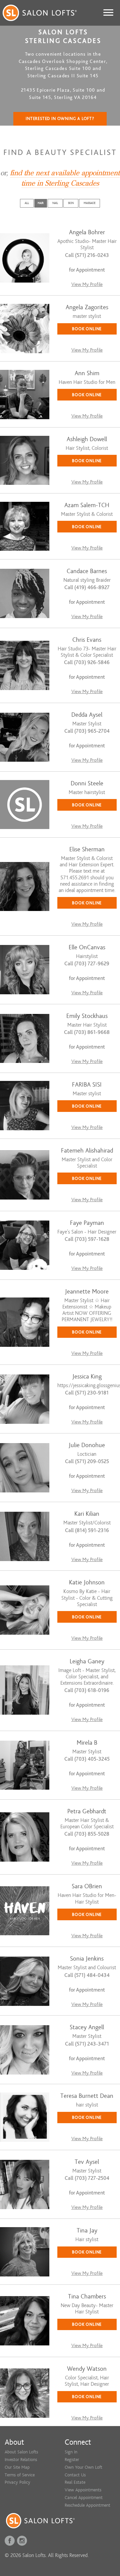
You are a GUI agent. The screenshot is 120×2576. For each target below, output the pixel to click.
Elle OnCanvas (87, 947)
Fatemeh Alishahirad (87, 1151)
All (27, 203)
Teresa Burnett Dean (87, 2096)
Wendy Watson (87, 2369)
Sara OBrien (87, 1886)
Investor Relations (21, 2460)
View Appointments (83, 2490)
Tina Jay (87, 2231)
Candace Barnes (87, 571)
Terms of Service (20, 2475)
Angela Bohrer (87, 232)
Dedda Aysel (87, 715)
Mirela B (87, 1743)
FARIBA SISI (87, 1085)
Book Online (87, 329)
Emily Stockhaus (87, 1016)
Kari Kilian (87, 1514)
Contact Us (75, 2475)
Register (72, 2460)
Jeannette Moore (87, 1292)
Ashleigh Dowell (87, 439)
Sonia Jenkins (87, 1959)
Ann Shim (87, 373)
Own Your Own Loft (83, 2467)
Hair (41, 203)
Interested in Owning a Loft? (60, 119)
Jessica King (87, 1377)
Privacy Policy (17, 2482)
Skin (71, 203)
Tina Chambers (87, 2297)
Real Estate (75, 2482)
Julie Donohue (87, 1445)
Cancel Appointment (84, 2498)
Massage (89, 203)
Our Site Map (17, 2467)
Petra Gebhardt (87, 1811)
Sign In (71, 2452)
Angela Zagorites (87, 307)
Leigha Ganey (87, 1662)
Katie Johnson (87, 1583)
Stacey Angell (87, 2027)
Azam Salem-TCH (87, 505)
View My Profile (87, 284)
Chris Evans (87, 640)
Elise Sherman (87, 850)
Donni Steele (87, 784)
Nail (55, 203)
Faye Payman (87, 1223)
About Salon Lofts (21, 2452)
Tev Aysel (87, 2162)
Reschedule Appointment (87, 2505)
